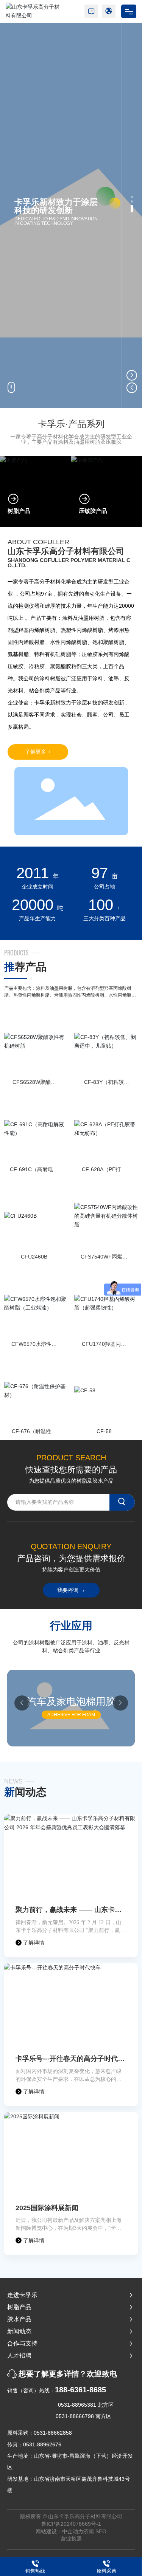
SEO (101, 2531)
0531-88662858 (53, 2433)
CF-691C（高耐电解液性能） (34, 1173)
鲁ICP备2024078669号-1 (71, 2524)
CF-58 (104, 1431)
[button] (132, 197)
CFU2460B (34, 1257)
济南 (89, 2531)
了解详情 (33, 1943)
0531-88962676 (42, 2444)
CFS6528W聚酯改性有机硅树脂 (34, 1085)
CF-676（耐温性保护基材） (34, 1434)
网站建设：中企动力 (59, 2531)
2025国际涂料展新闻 (47, 2208)
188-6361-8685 (80, 2390)
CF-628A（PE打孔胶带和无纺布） (104, 1173)
